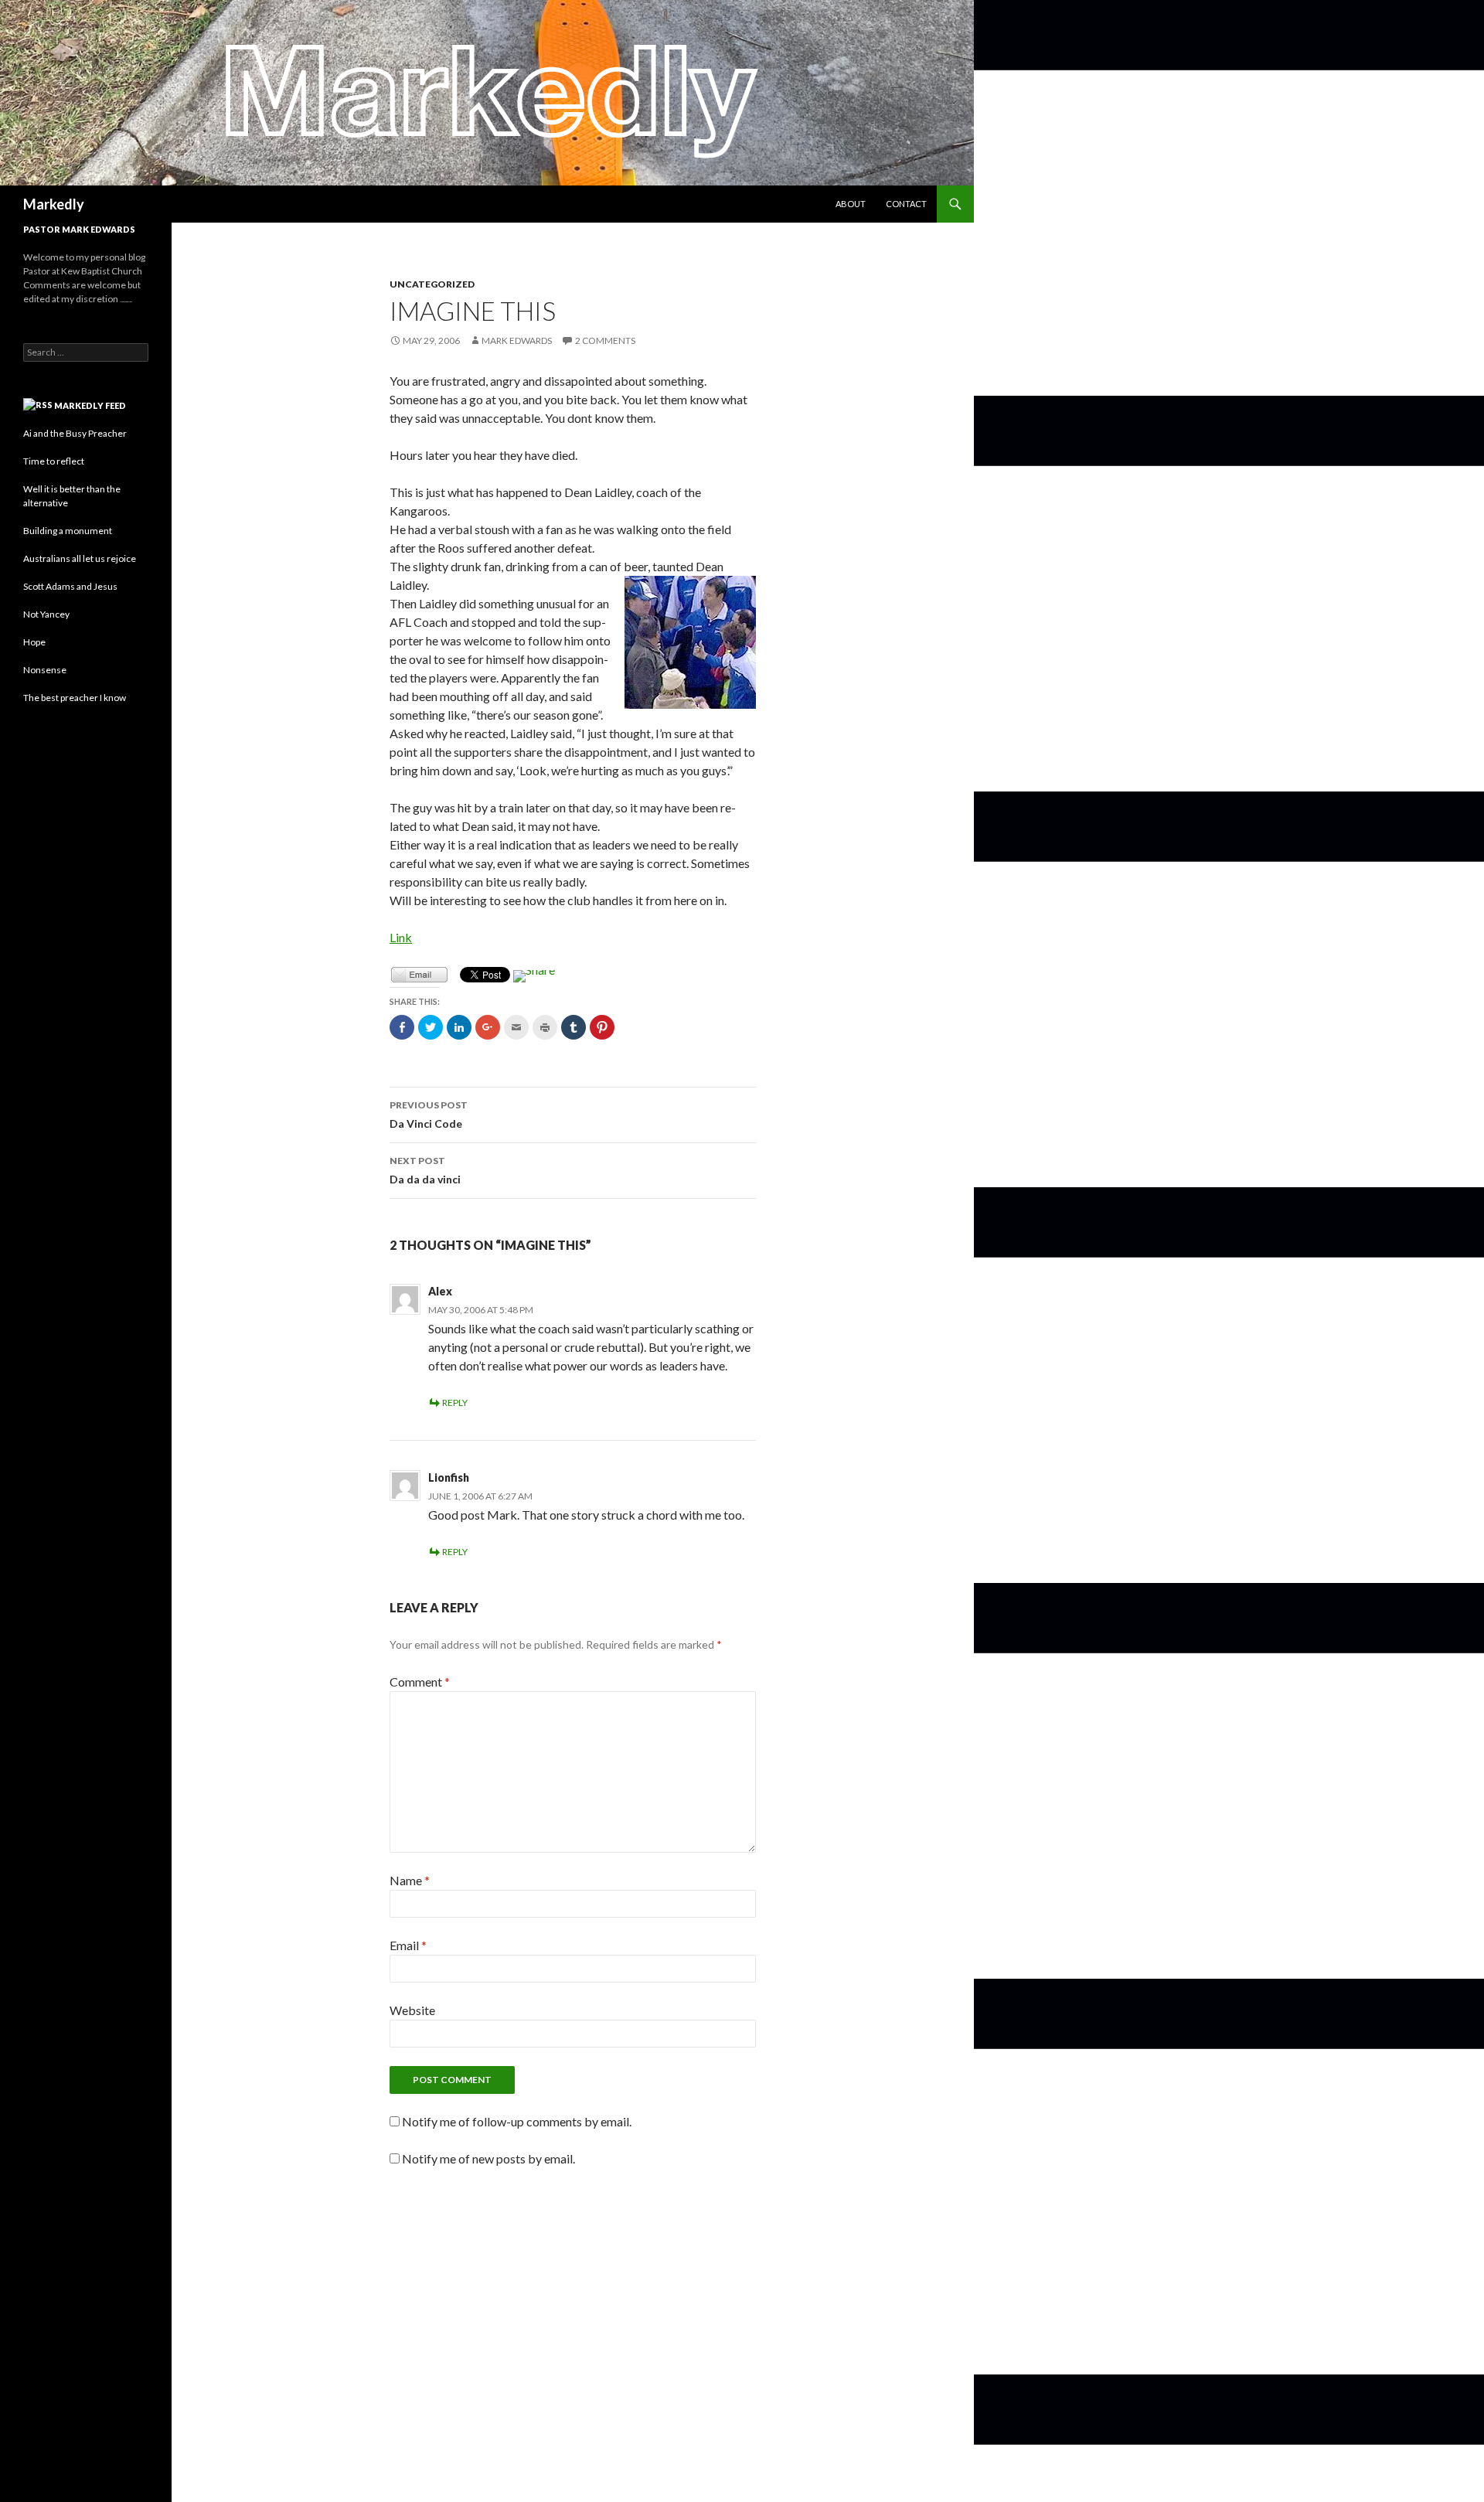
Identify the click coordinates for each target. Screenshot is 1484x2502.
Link (401, 937)
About (851, 204)
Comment (420, 1682)
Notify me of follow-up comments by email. (517, 2121)
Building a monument (68, 531)
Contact (906, 204)
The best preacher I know (75, 698)
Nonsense (45, 670)
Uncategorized (432, 284)
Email (408, 1945)
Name (410, 1880)
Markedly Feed (90, 405)
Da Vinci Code (429, 1115)
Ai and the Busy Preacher (75, 433)
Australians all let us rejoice (80, 558)
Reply (455, 1402)
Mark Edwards (517, 340)
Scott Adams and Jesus (70, 586)
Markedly (54, 204)
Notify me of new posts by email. (488, 2158)
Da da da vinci (425, 1170)
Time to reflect (54, 461)
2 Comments (605, 340)
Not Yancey (46, 614)
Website (412, 2010)
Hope (34, 642)
